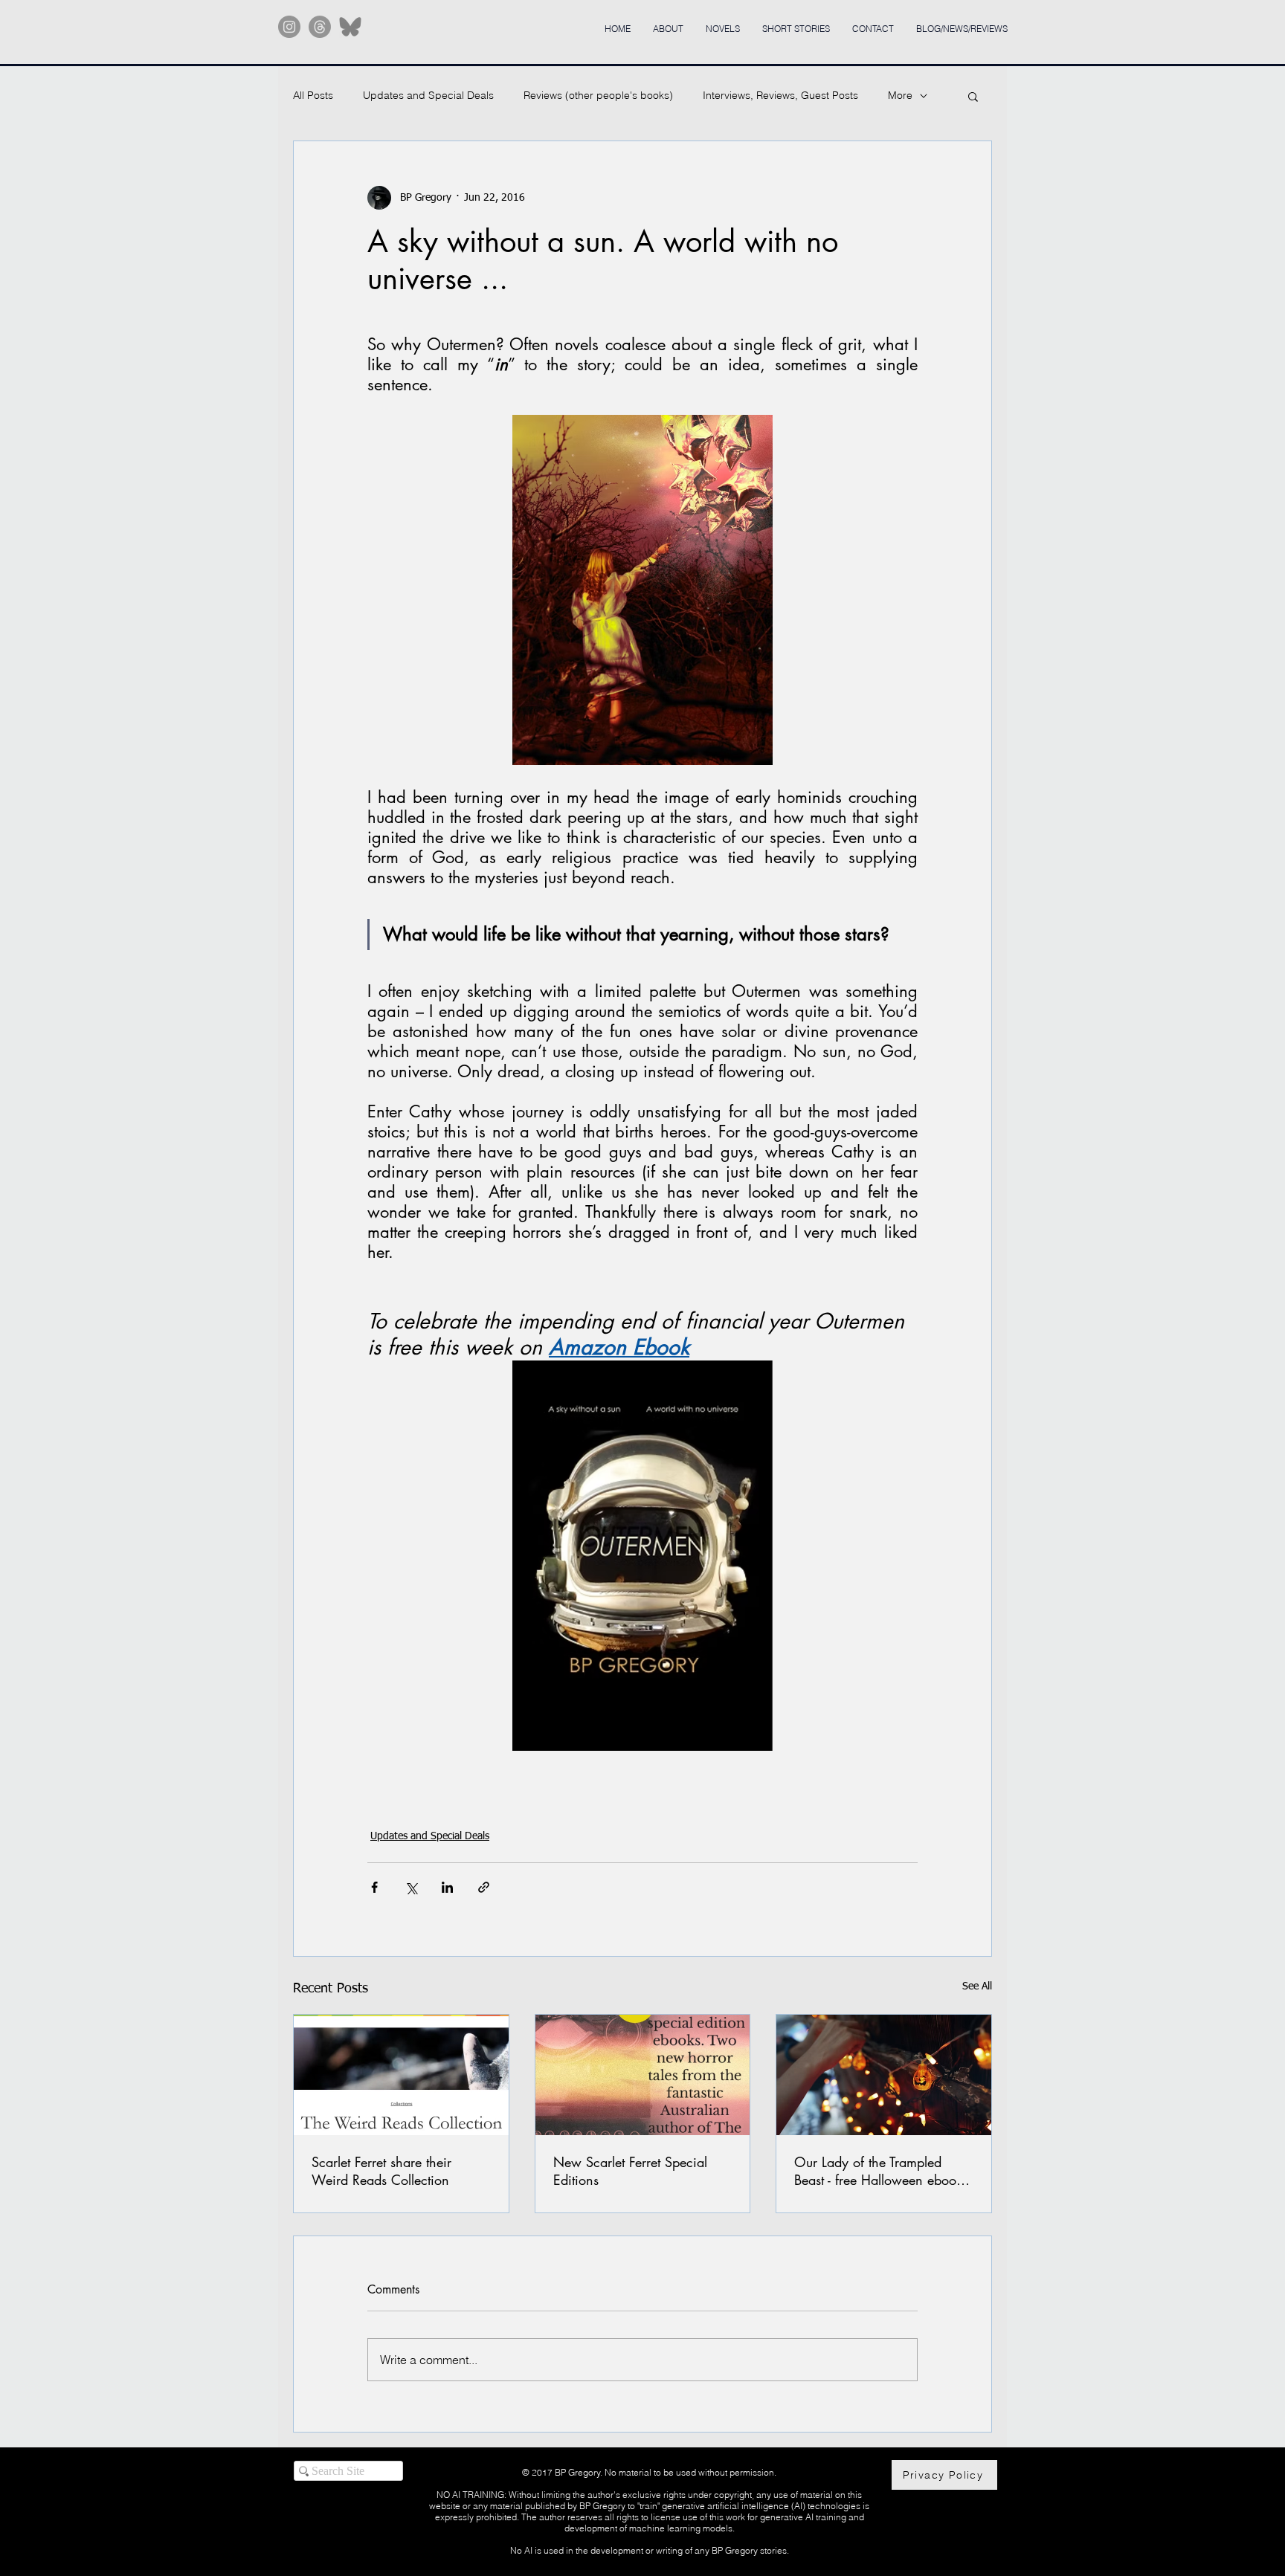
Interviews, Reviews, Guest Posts (780, 95)
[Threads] (320, 27)
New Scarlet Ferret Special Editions (630, 2171)
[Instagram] (289, 27)
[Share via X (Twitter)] (411, 1887)
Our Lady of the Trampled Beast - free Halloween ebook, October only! (880, 2171)
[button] (973, 96)
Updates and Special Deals (428, 95)
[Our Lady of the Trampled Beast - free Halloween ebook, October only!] (884, 2075)
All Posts (313, 95)
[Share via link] (484, 1887)
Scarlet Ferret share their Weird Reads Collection (381, 2171)
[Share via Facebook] (374, 1887)
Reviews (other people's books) (598, 95)
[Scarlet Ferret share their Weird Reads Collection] (401, 2075)
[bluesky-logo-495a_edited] (350, 27)
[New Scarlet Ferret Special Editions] (643, 2075)
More (900, 95)
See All (977, 1986)
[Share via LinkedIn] (447, 1887)
